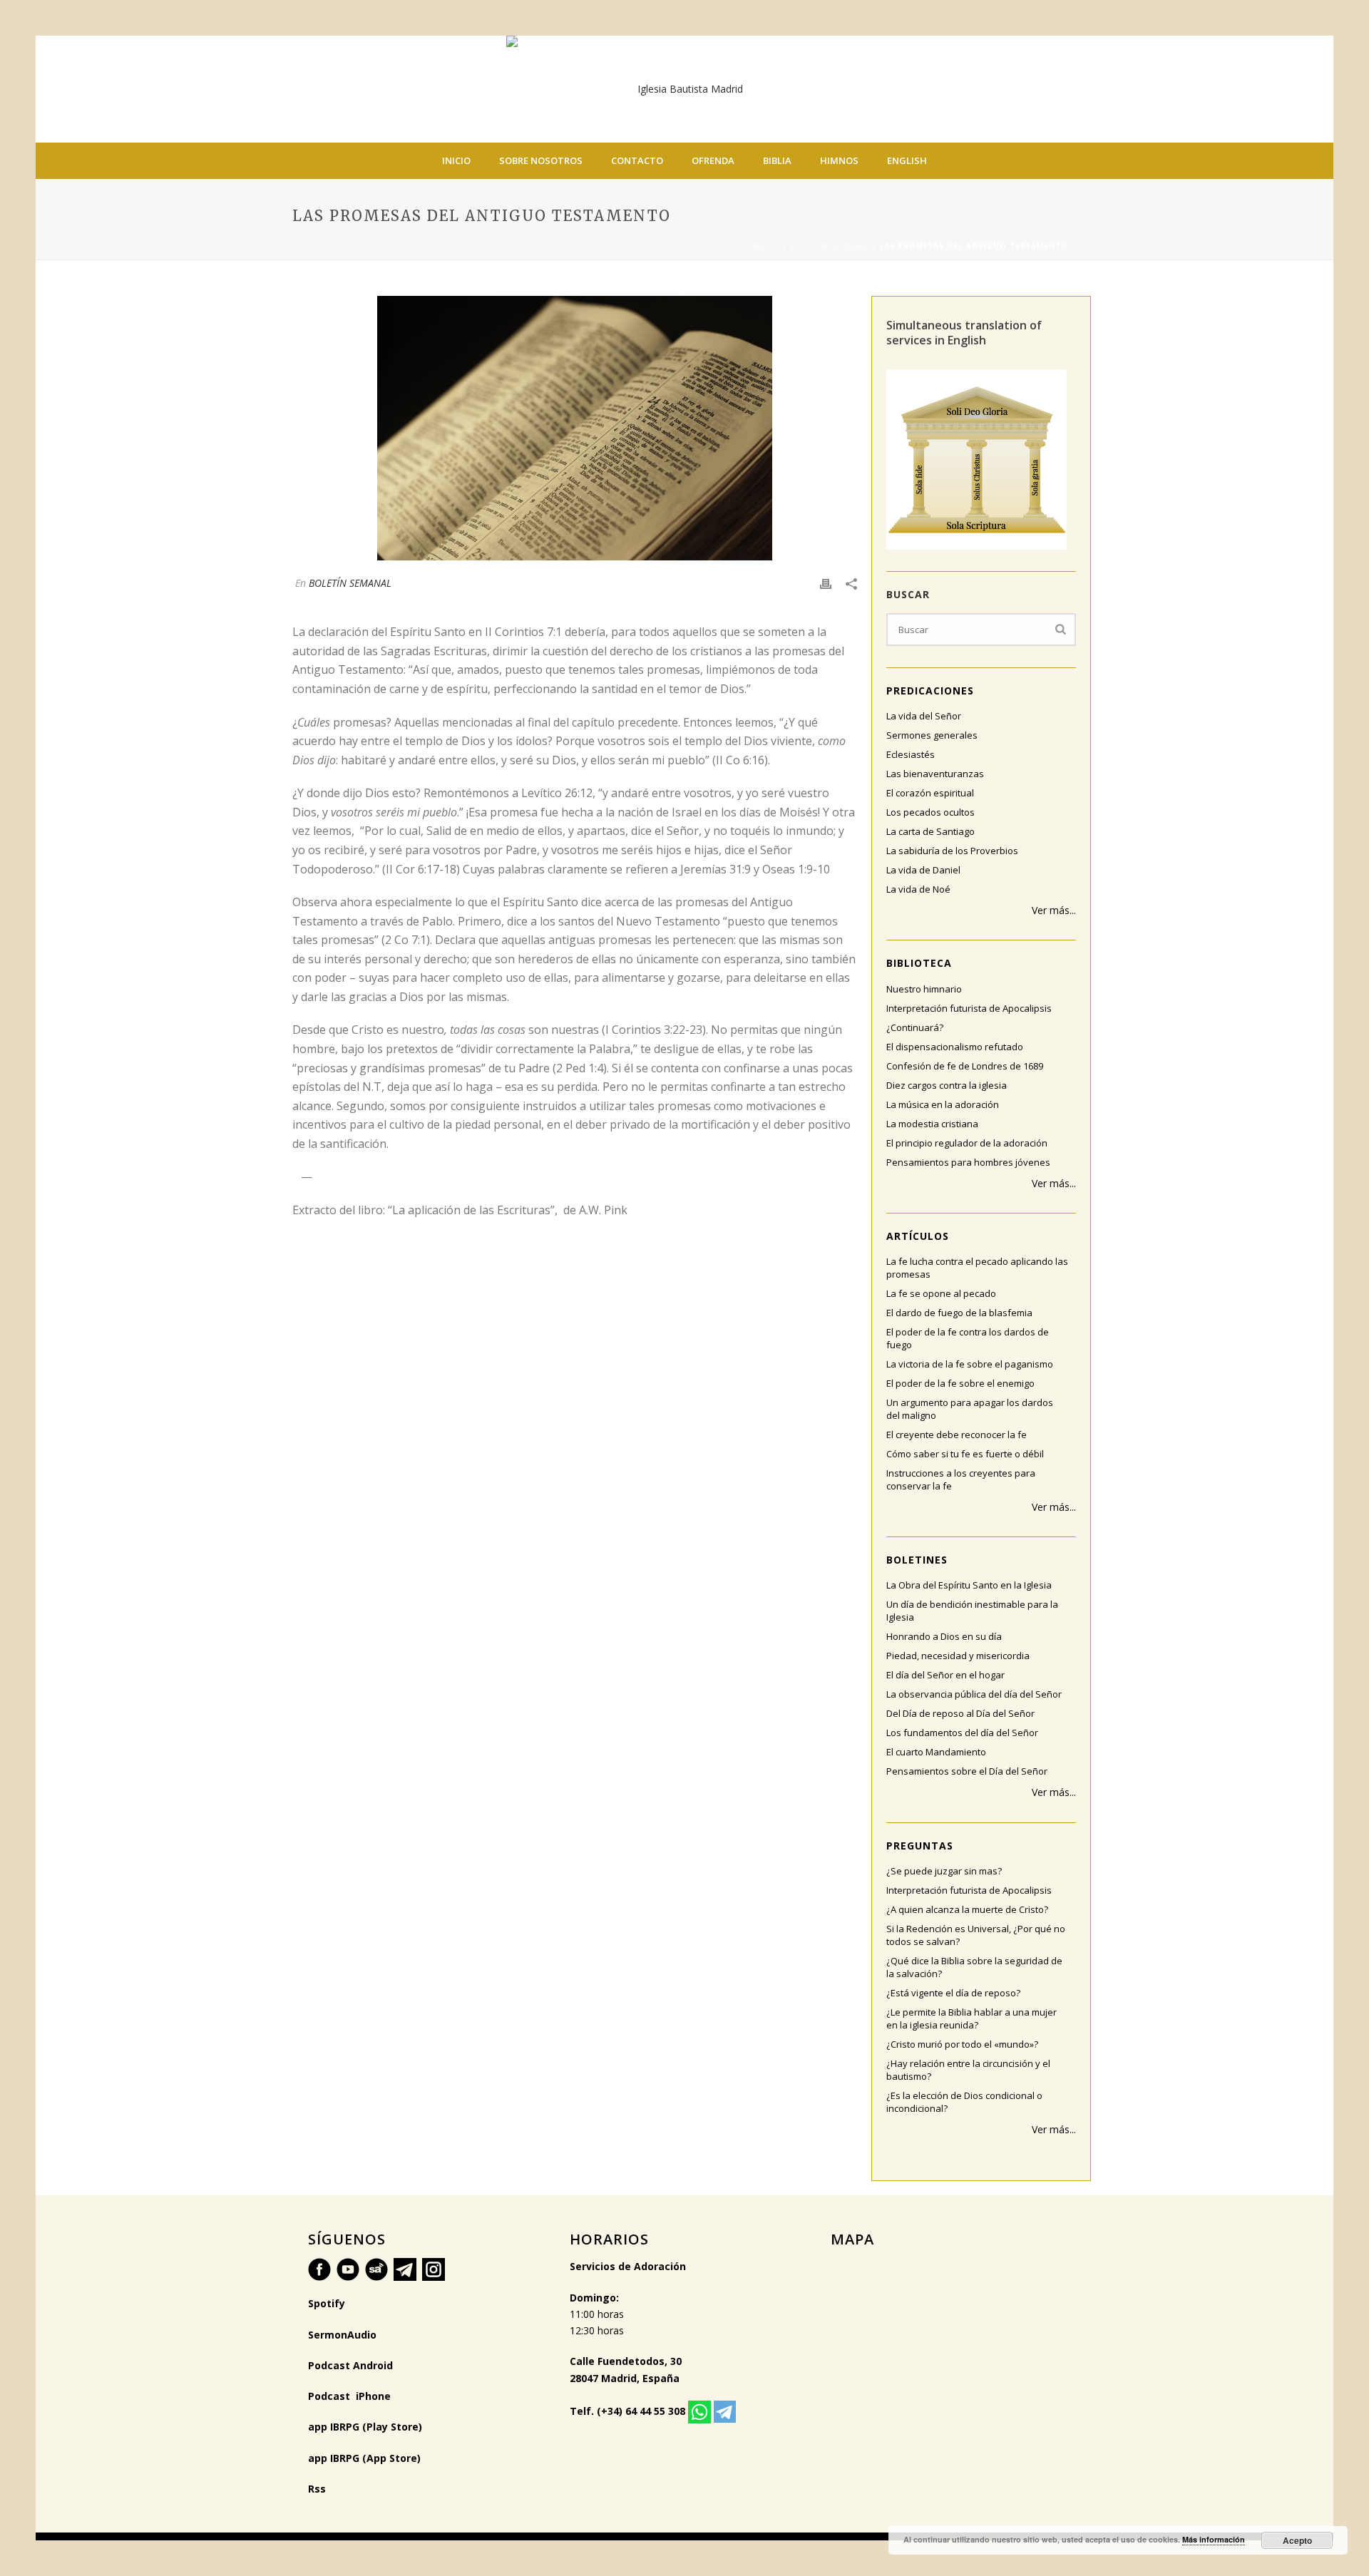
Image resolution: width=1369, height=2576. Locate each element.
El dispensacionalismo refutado (955, 1047)
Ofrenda (713, 160)
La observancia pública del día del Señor (974, 1694)
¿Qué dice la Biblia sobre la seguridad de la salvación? (974, 1967)
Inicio (456, 160)
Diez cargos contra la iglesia (947, 1085)
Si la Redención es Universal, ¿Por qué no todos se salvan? (976, 1935)
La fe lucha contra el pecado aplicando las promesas (977, 1268)
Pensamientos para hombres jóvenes (968, 1162)
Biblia (777, 160)
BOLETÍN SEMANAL (830, 246)
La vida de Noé (918, 889)
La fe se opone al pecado (941, 1293)
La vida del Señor (924, 716)
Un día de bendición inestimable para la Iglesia (972, 1611)
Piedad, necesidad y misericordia (958, 1656)
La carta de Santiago (930, 831)
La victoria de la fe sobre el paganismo (970, 1364)
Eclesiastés (911, 754)
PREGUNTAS (920, 1846)
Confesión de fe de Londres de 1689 (965, 1066)
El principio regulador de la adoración (967, 1143)
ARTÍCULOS (918, 1236)
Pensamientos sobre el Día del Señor (967, 1771)
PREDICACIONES (930, 691)
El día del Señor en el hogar (945, 1675)
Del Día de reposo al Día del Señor (960, 1713)
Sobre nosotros (541, 160)
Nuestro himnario (924, 989)
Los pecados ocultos (930, 812)
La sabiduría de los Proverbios (952, 851)
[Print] (826, 583)
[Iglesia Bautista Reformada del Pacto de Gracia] (684, 89)
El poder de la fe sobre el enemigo (960, 1383)
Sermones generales (932, 735)
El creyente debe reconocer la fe (957, 1435)
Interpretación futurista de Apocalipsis (969, 1008)
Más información (1214, 2539)
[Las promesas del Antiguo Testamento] (575, 428)
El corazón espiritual (930, 793)
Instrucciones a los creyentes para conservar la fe (961, 1479)
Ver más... (1054, 910)
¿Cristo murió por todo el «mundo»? (962, 2044)
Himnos (839, 160)
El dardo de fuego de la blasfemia (959, 1313)
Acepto (1297, 2540)
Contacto (637, 160)
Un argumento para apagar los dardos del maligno (970, 1409)
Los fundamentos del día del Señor (962, 1733)
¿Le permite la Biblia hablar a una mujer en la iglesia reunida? (971, 2018)
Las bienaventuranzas (935, 774)
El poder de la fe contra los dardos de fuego (968, 1338)
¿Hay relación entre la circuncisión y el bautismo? (968, 2070)
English (907, 160)
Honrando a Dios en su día (944, 1636)
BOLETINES (917, 1560)
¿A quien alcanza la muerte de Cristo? (967, 1909)
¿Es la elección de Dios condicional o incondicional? (964, 2102)
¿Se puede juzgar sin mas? (944, 1871)
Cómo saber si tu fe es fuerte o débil (965, 1454)
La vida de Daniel (923, 870)
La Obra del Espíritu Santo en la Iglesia (969, 1585)
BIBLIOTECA (919, 963)
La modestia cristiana (932, 1124)
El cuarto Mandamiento (936, 1752)
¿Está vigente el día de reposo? (953, 1993)
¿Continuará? (915, 1027)
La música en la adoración (943, 1104)
